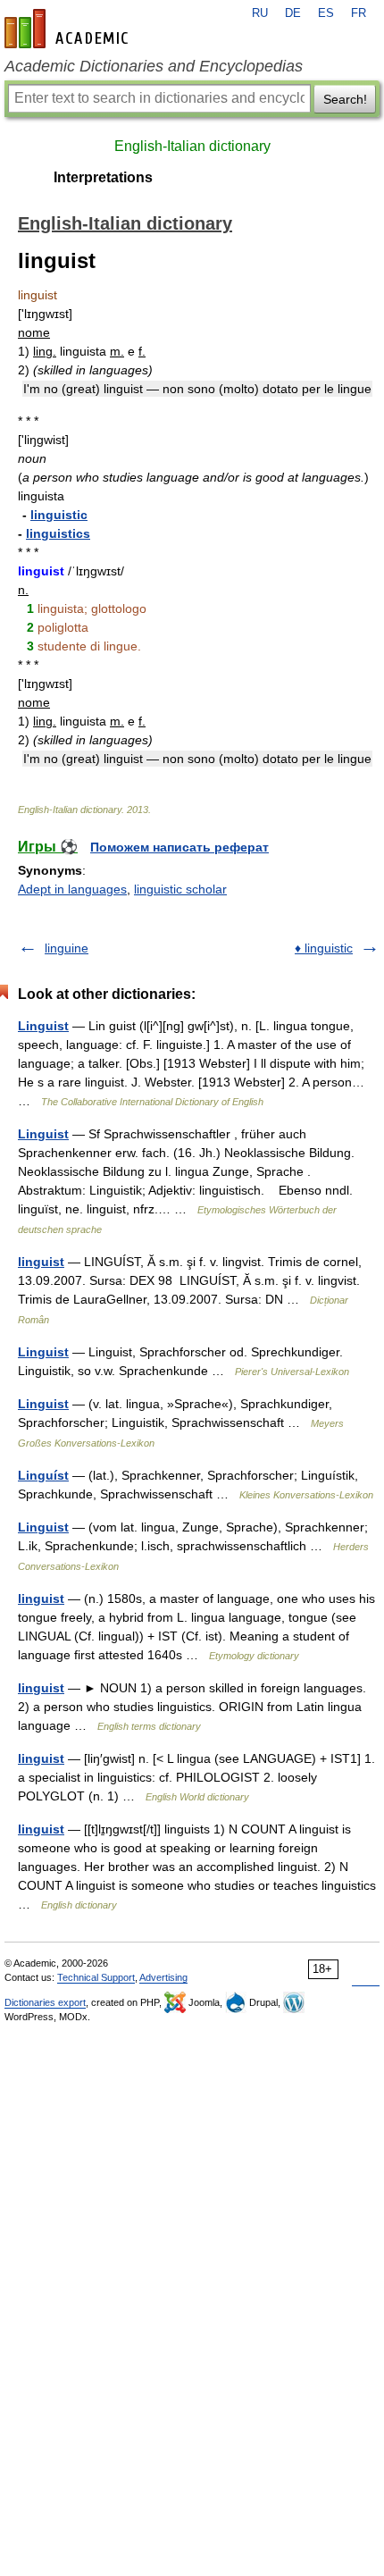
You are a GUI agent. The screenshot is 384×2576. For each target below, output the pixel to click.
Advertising (163, 1977)
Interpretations (103, 177)
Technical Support (96, 1977)
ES (326, 13)
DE (293, 13)
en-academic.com (69, 29)
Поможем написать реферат (179, 847)
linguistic (59, 515)
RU (260, 13)
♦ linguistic (324, 948)
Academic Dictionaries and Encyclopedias (154, 66)
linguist (41, 1262)
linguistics (58, 533)
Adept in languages (72, 889)
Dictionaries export (45, 2002)
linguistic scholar (180, 889)
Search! (345, 99)
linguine (67, 948)
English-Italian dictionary (192, 146)
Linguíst (43, 1475)
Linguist (43, 1026)
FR (359, 13)
